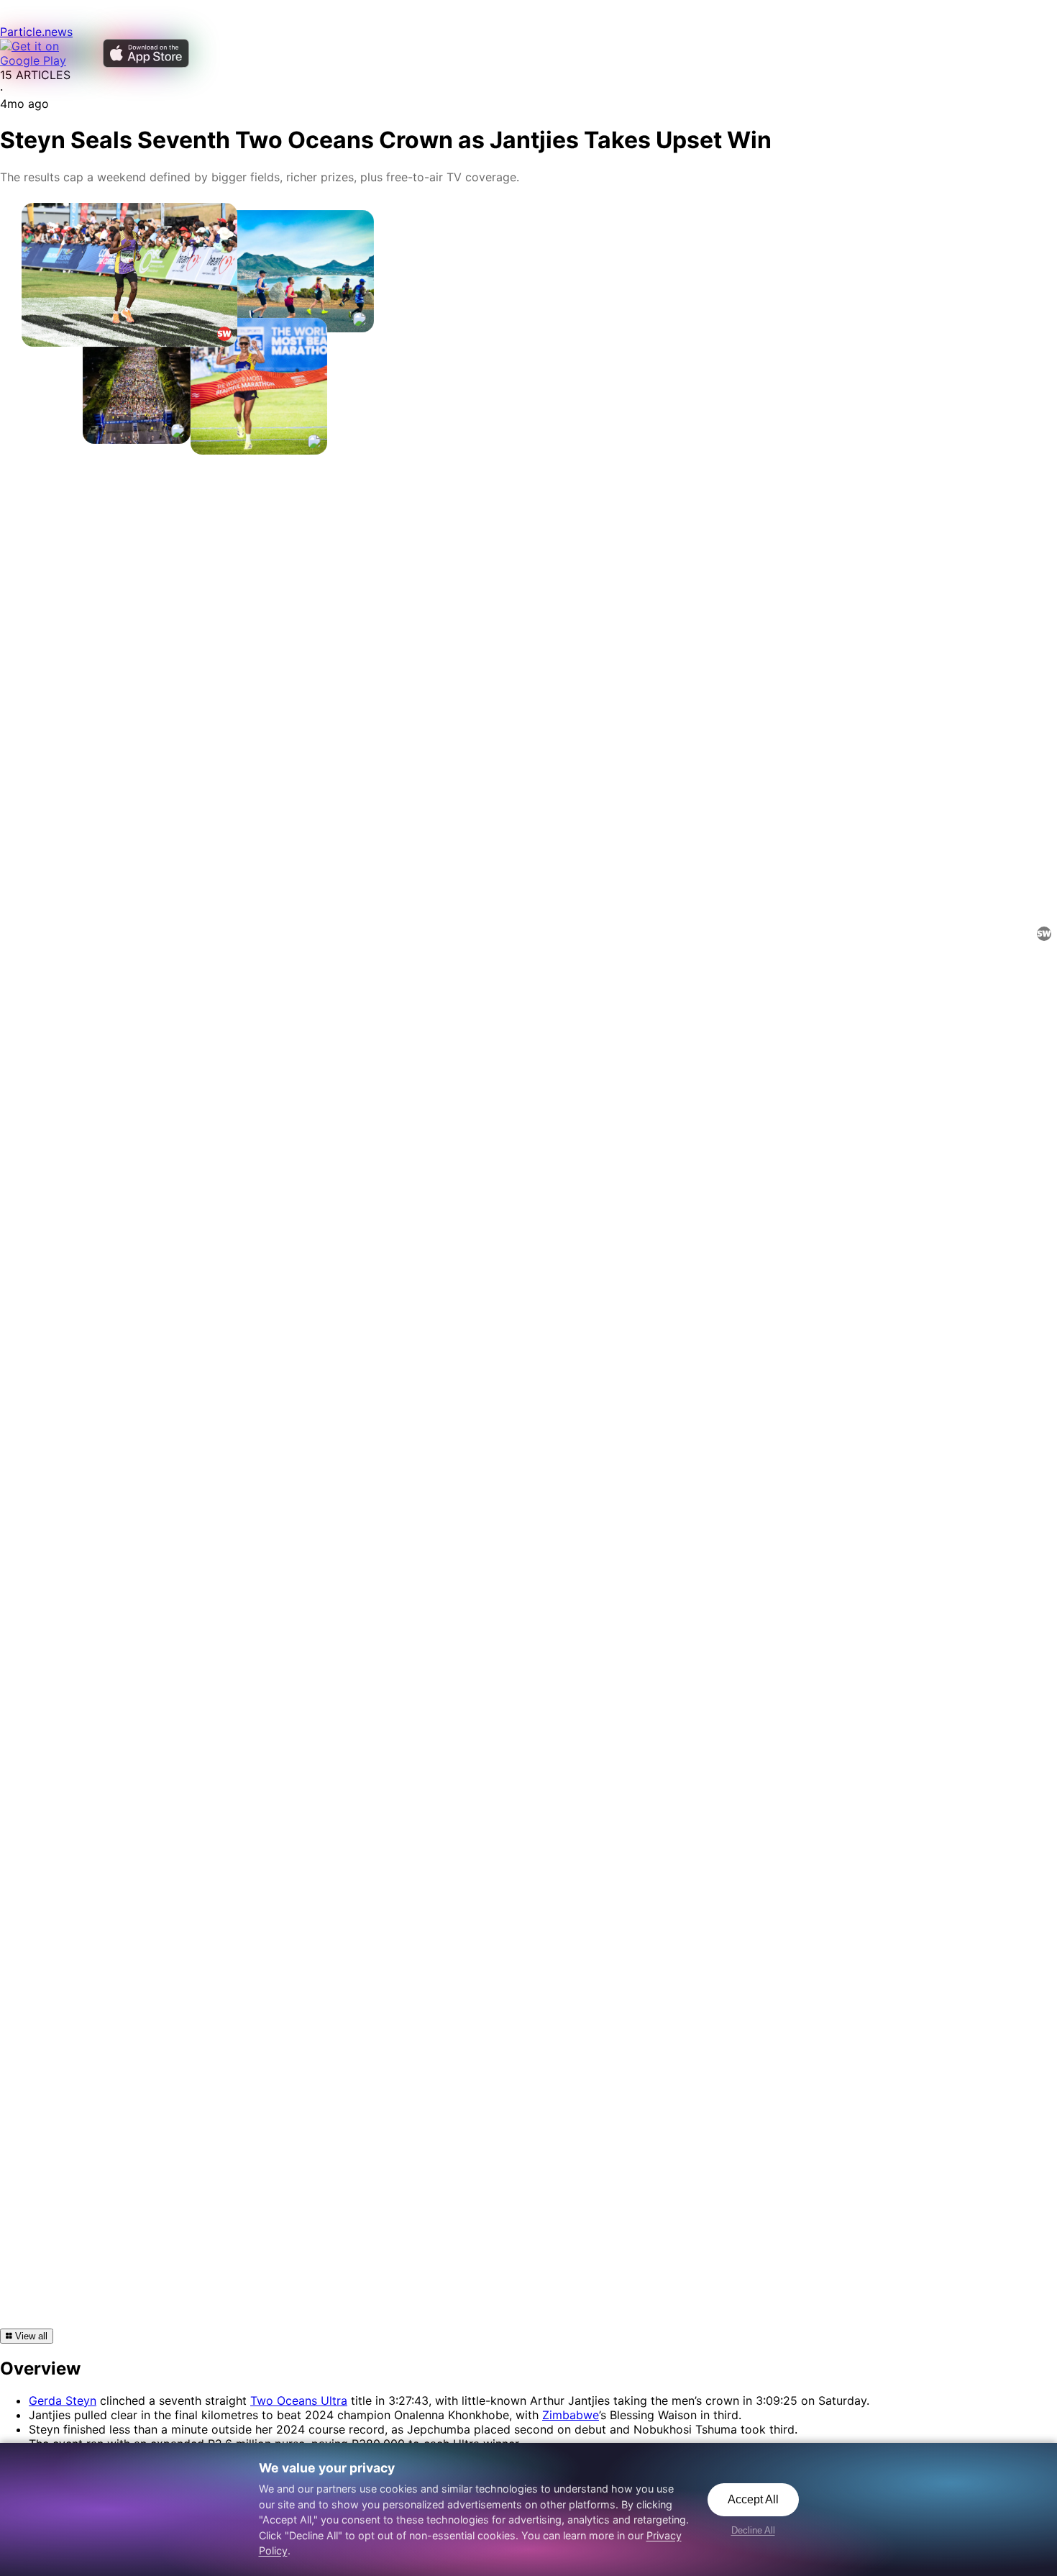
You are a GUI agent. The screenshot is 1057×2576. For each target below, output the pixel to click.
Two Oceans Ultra (299, 2400)
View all (30, 2336)
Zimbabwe (571, 2415)
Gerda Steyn (63, 2400)
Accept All (753, 2499)
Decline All (753, 2530)
